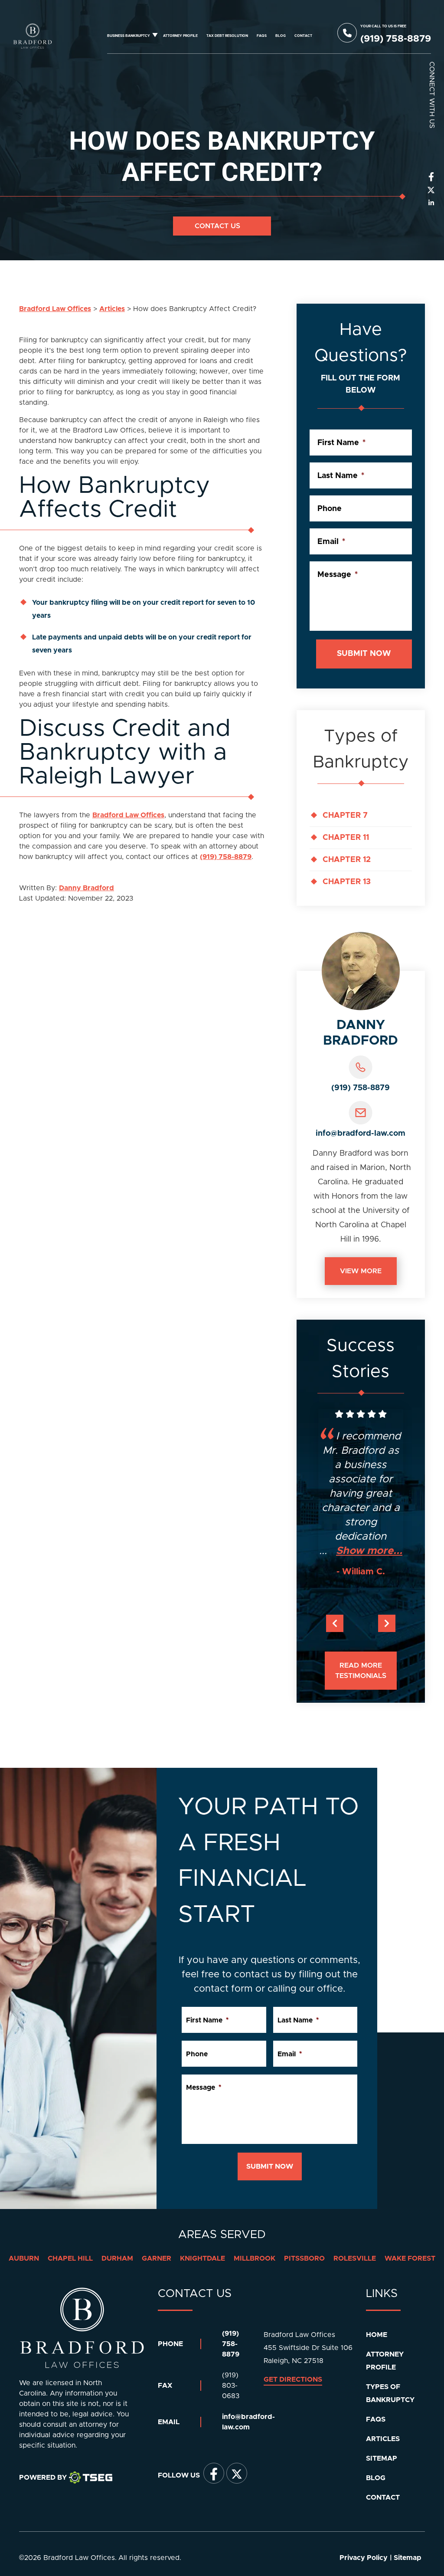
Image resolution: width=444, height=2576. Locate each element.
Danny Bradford (87, 888)
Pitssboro (304, 2258)
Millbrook (255, 2258)
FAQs (262, 36)
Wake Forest (410, 2258)
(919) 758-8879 (226, 857)
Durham (117, 2258)
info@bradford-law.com (361, 1134)
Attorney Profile (180, 36)
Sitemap (382, 2458)
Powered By (43, 2478)
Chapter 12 (347, 860)
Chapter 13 (347, 882)
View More (361, 1271)
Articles (383, 2439)
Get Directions (293, 2379)
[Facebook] (214, 2473)
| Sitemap (406, 2558)
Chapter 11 (346, 838)
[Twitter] (237, 2473)
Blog (281, 36)
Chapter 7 (345, 816)
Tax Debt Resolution (227, 36)
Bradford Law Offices (128, 815)
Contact (303, 36)
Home (377, 2335)
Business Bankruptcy (129, 36)
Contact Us (219, 226)
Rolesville (355, 2258)
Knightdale (202, 2258)
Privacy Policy (364, 2558)
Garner (157, 2258)
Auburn (24, 2258)
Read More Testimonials (361, 1671)
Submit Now (364, 654)
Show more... (369, 1551)
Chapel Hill (70, 2258)
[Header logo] (33, 36)
